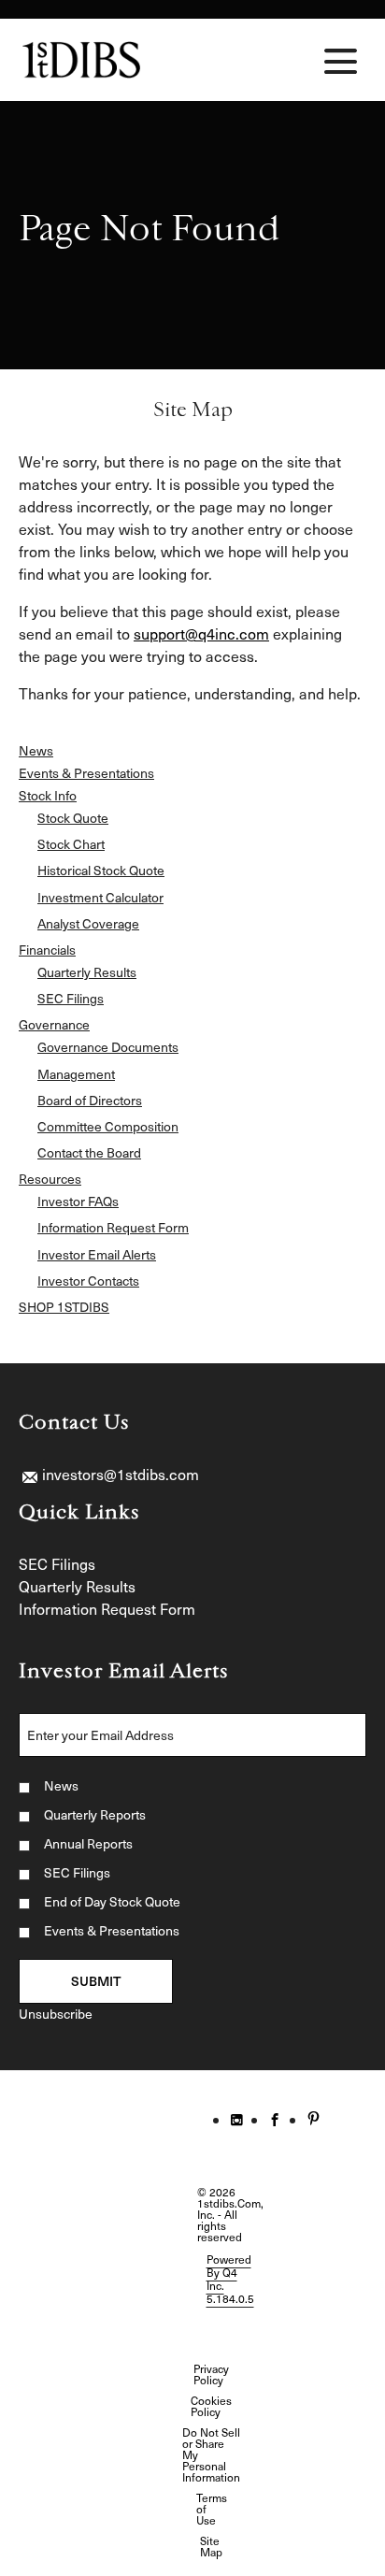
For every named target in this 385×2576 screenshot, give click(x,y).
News (36, 751)
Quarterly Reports (95, 1814)
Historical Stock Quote (101, 871)
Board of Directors (90, 1101)
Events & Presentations (86, 773)
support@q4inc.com (201, 633)
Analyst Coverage (88, 924)
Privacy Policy (211, 2374)
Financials (47, 950)
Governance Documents (108, 1047)
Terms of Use (212, 2509)
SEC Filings (71, 999)
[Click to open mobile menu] (341, 61)
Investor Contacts (88, 1281)
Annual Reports (88, 1843)
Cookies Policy (211, 2406)
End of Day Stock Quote (112, 1901)
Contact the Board (89, 1153)
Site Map (211, 2546)
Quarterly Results (87, 972)
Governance (54, 1025)
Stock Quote (73, 818)
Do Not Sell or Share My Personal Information (211, 2454)
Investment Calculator (100, 898)
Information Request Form (113, 1228)
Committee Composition (108, 1127)
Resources (50, 1179)
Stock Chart (71, 844)
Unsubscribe (56, 2014)
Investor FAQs (78, 1202)
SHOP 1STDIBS (64, 1307)
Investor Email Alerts (97, 1255)
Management (76, 1074)
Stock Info (48, 796)
